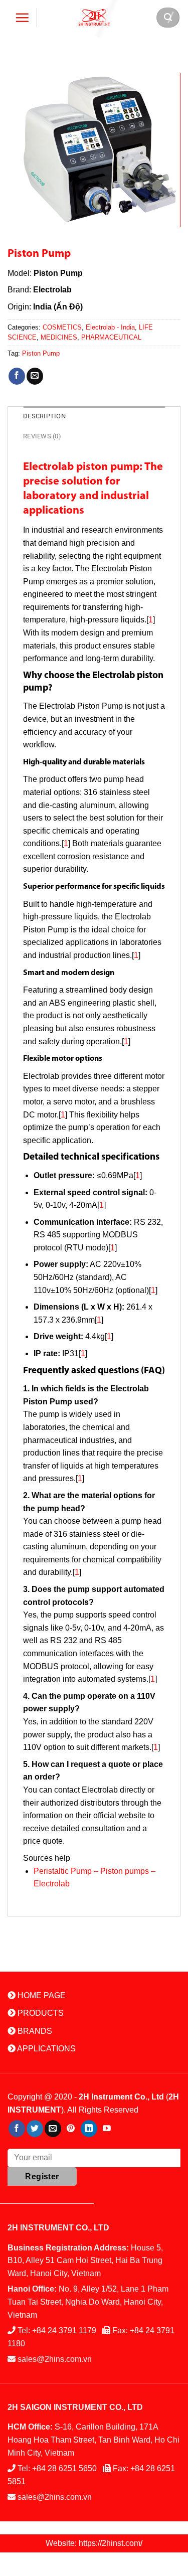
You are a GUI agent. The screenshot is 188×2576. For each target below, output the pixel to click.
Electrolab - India (110, 327)
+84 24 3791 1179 (64, 2330)
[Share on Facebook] (17, 376)
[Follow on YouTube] (107, 2129)
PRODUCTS (40, 2013)
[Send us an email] (53, 2129)
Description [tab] (44, 416)
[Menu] (22, 18)
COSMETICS (62, 327)
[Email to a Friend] (35, 376)
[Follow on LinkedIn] (89, 2129)
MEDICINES (59, 337)
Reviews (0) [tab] (42, 436)
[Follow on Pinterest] (71, 2129)
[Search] (168, 18)
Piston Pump (41, 353)
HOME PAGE (41, 1995)
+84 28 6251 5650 (64, 2468)
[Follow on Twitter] (35, 2129)
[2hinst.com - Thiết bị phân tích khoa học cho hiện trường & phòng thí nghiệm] (94, 17)
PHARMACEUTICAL (111, 337)
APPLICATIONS (46, 2049)
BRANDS (34, 2031)
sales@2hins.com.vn (55, 2359)
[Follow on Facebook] (17, 2129)
